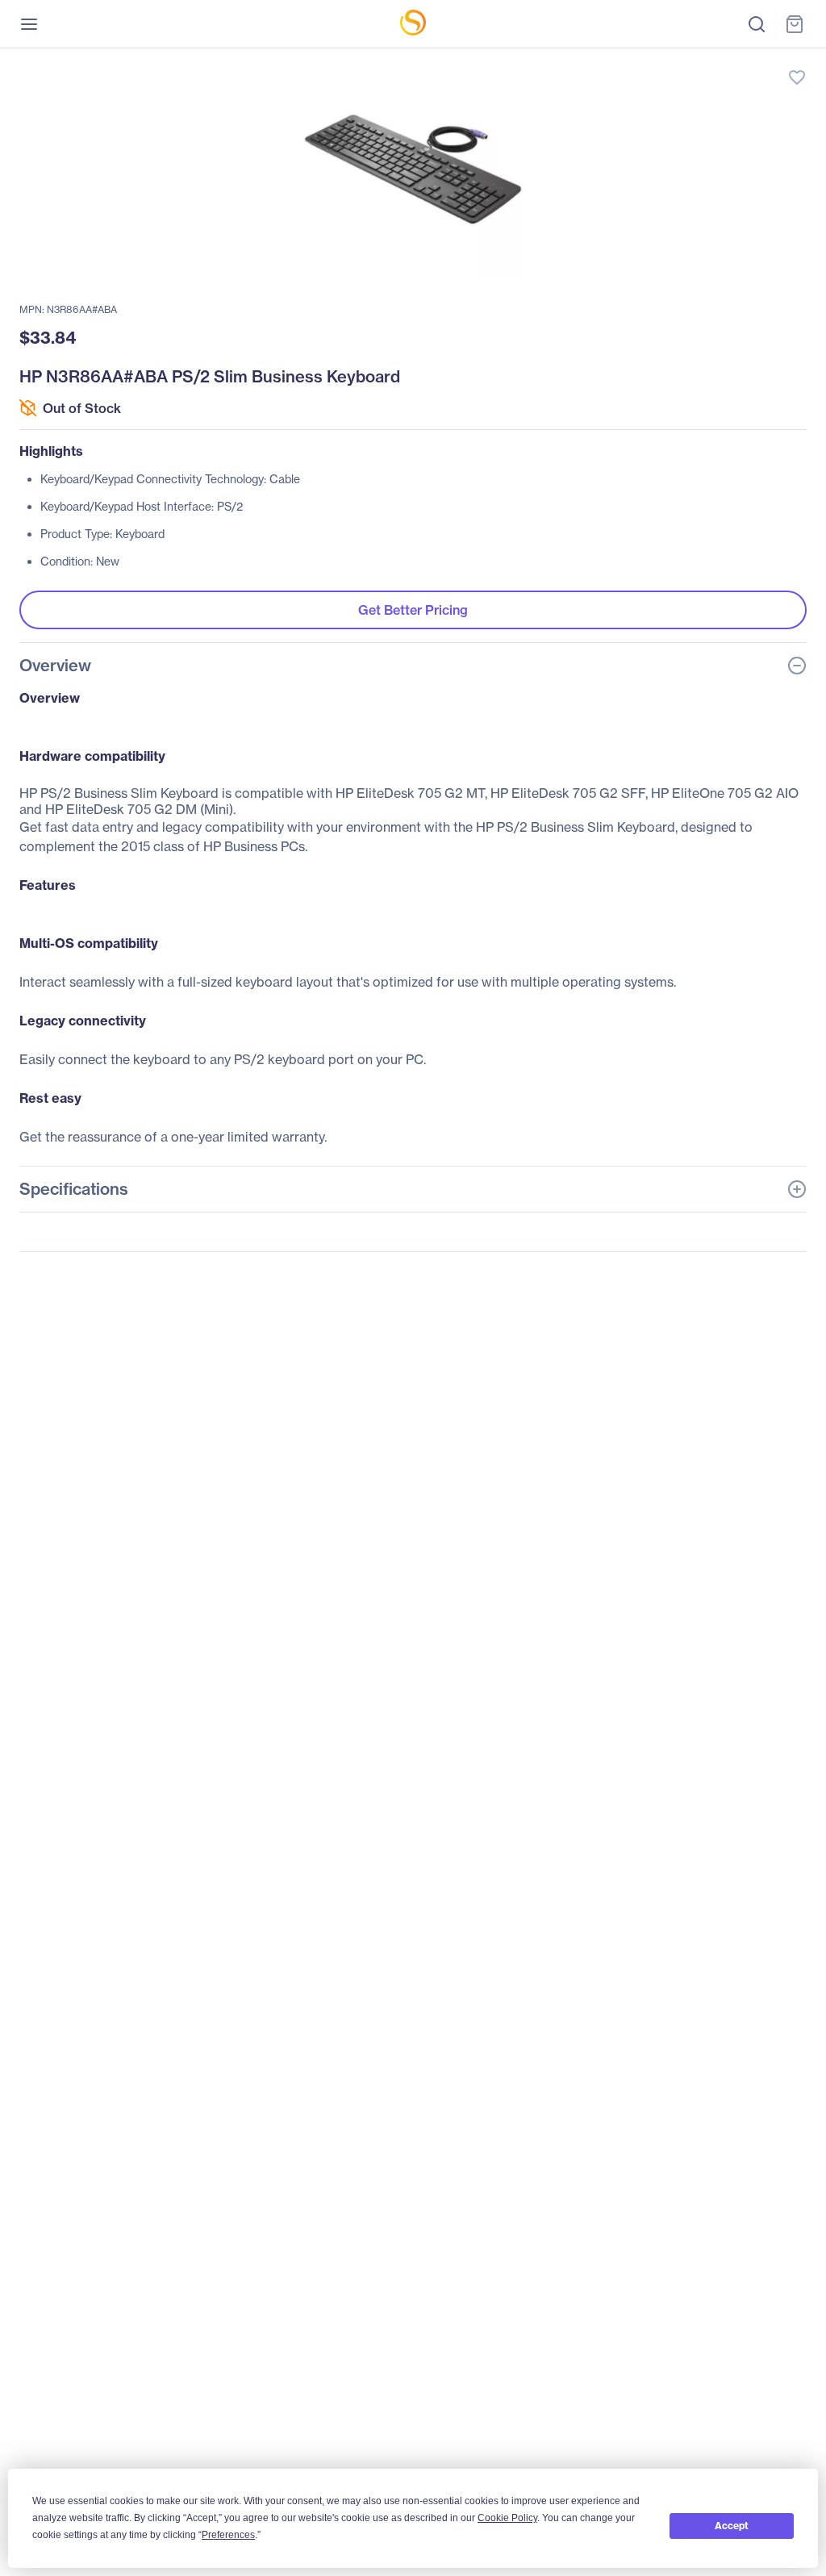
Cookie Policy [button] (507, 2518)
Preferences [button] (228, 2535)
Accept (732, 2526)
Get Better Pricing (413, 610)
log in (721, 61)
